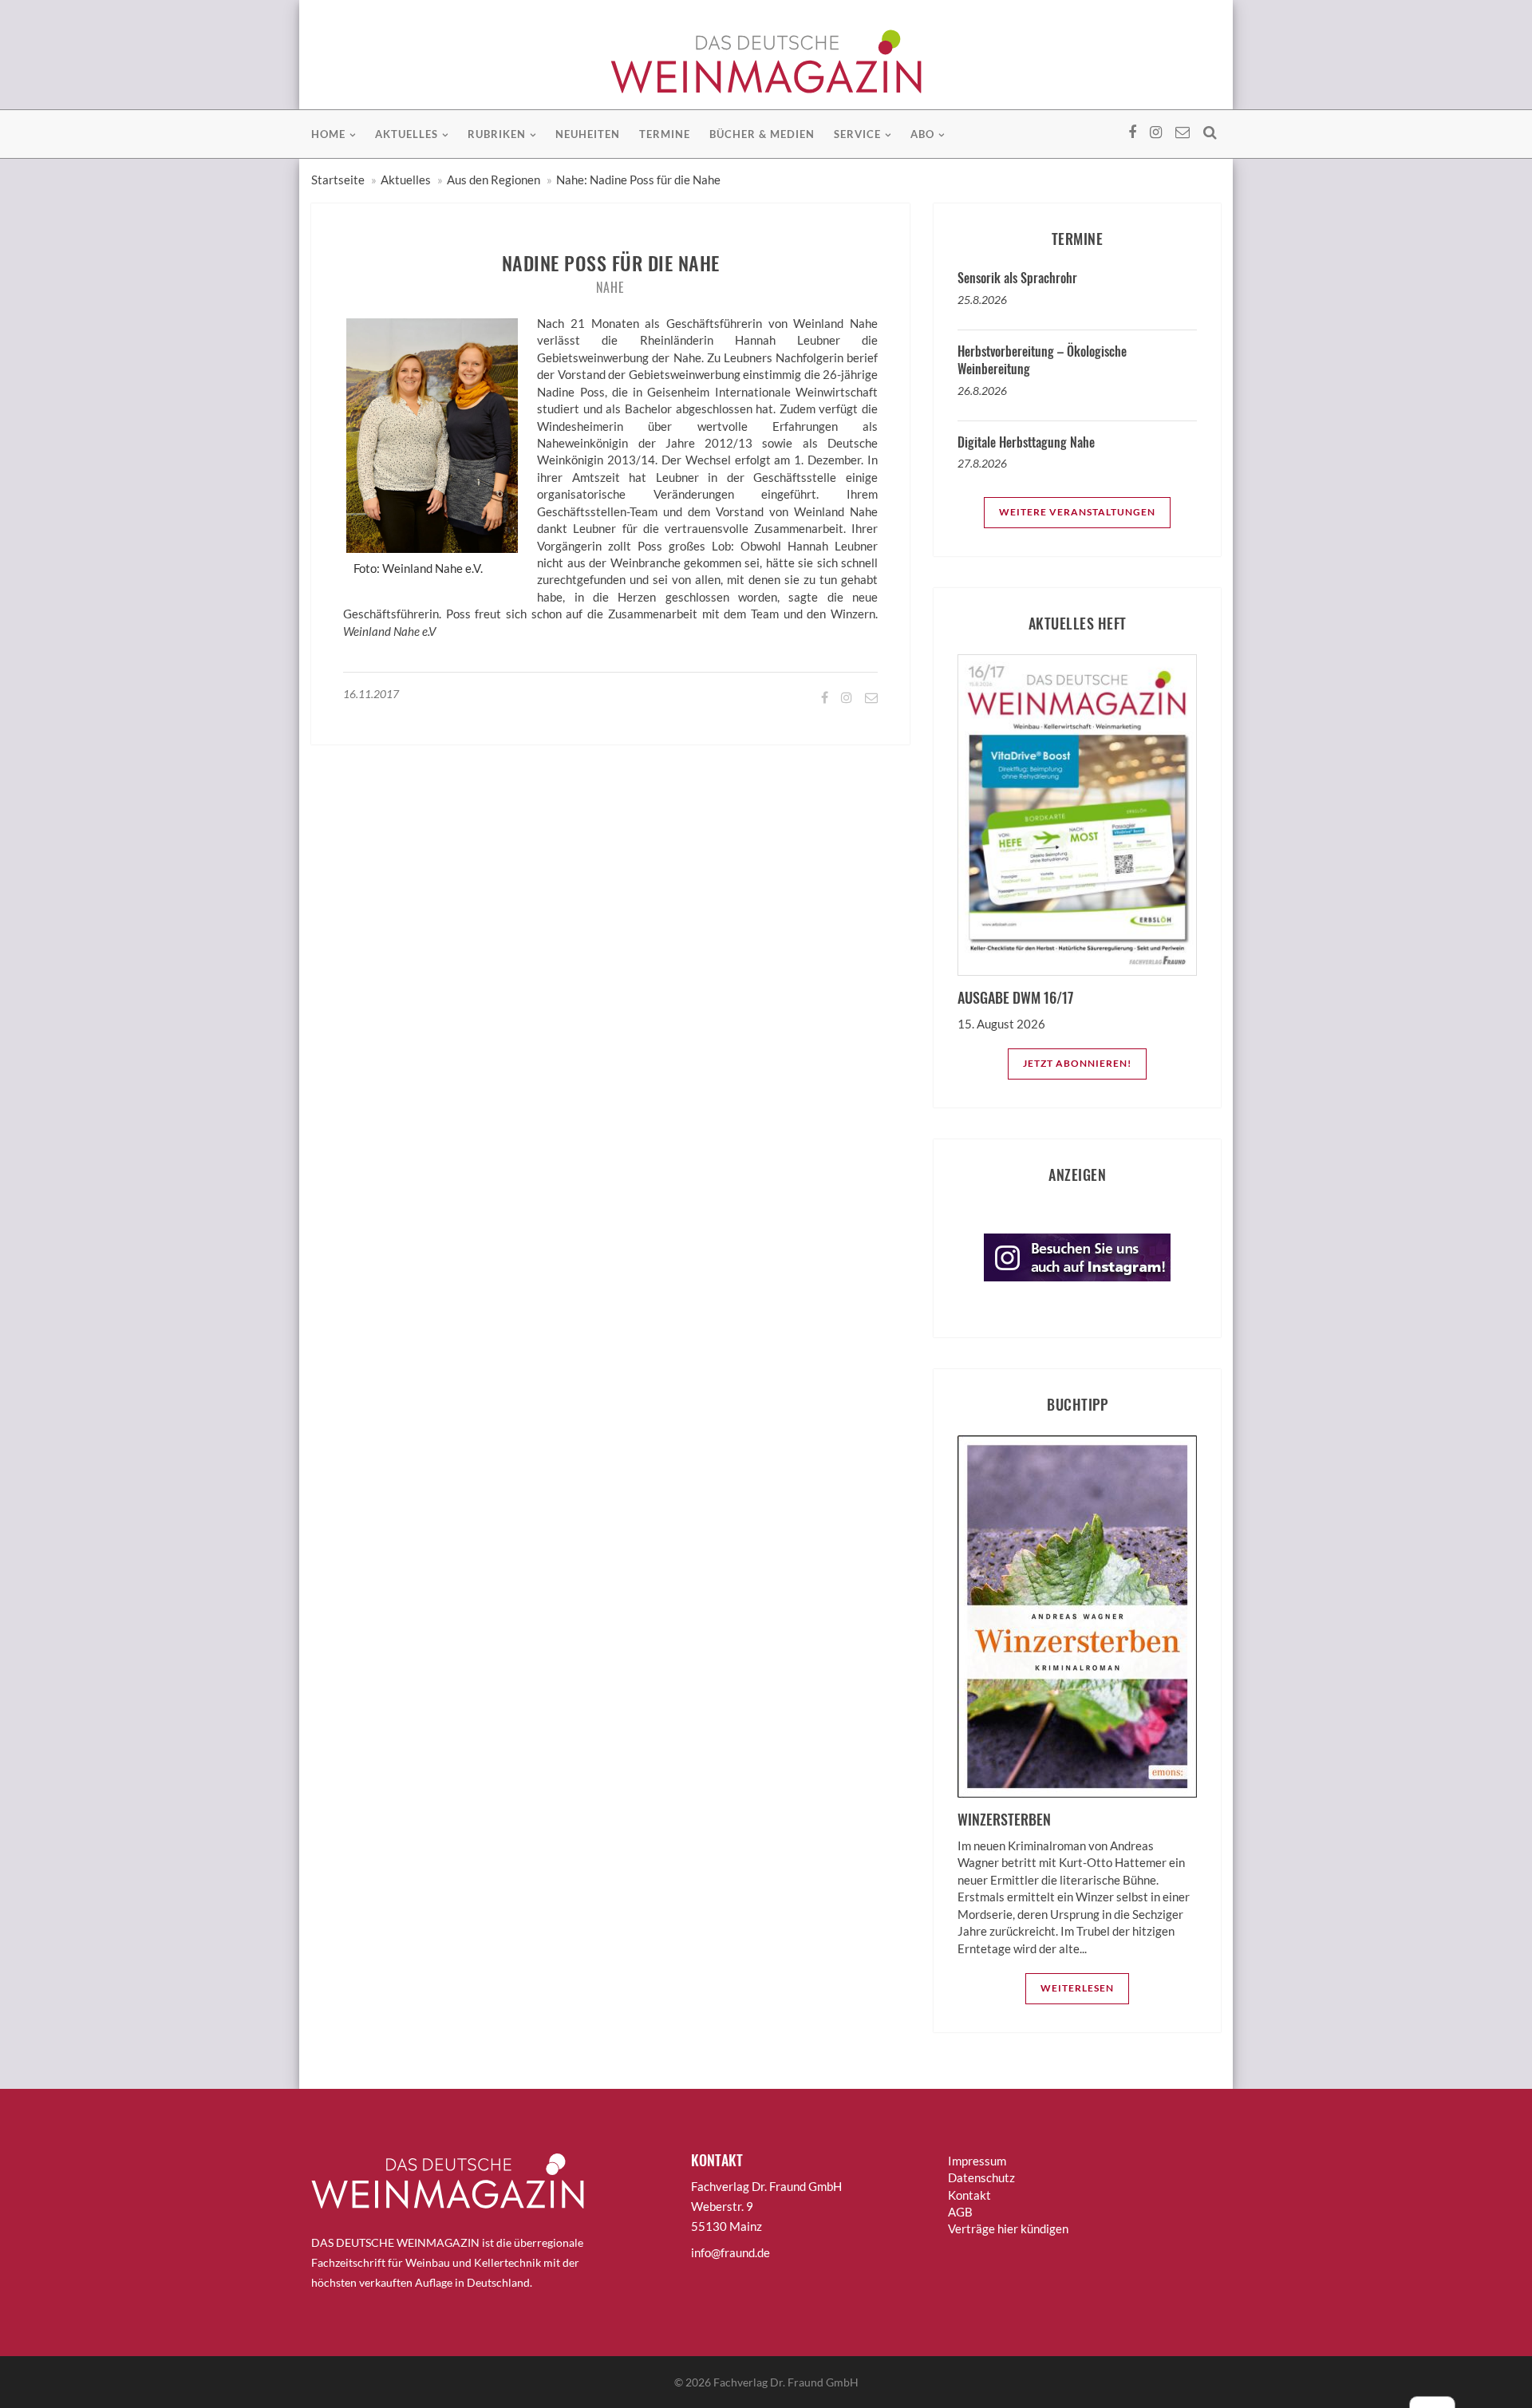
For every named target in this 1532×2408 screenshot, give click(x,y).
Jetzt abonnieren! (1077, 1063)
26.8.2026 (982, 391)
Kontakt (969, 2195)
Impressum (977, 2161)
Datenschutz (981, 2177)
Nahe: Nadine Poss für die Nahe (638, 180)
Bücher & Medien (762, 134)
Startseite (338, 180)
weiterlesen (1077, 1988)
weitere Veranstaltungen (1077, 512)
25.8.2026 (982, 300)
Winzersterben (1004, 1819)
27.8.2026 (982, 463)
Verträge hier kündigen (1008, 2228)
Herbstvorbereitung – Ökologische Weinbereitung (1042, 360)
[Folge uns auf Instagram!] (845, 697)
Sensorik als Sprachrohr (1017, 278)
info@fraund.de (730, 2252)
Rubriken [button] (497, 134)
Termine (665, 134)
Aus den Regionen (494, 180)
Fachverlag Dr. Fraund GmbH (786, 2382)
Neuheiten (588, 134)
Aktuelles (406, 180)
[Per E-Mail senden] (870, 697)
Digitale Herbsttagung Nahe (1026, 442)
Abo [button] (922, 134)
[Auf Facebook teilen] (823, 697)
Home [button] (328, 134)
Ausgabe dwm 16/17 (1015, 997)
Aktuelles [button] (407, 134)
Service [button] (857, 134)
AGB (960, 2212)
